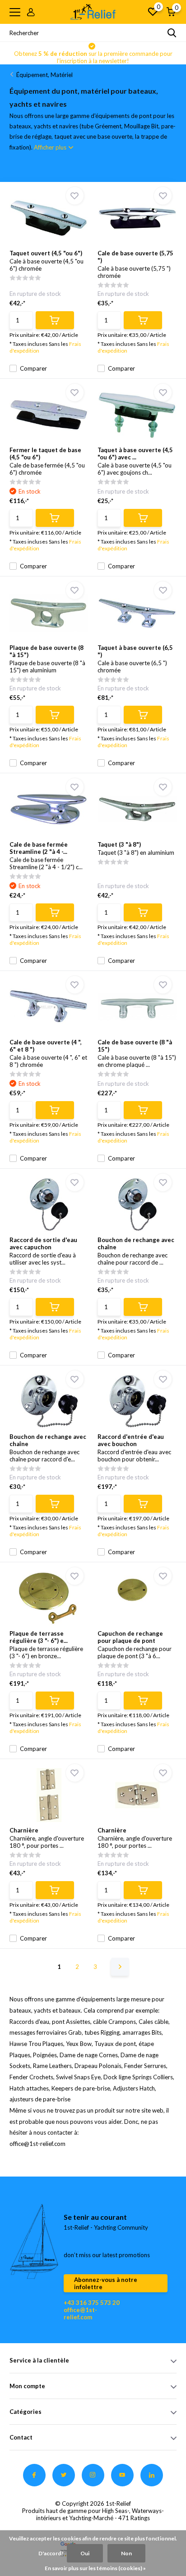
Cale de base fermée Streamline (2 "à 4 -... (39, 848)
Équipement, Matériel (44, 75)
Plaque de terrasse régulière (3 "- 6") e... (39, 1637)
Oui (85, 2553)
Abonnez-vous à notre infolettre (106, 2283)
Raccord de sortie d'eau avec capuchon (43, 1243)
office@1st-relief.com (80, 2313)
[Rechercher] (172, 33)
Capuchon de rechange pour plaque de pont (130, 1637)
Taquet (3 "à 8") (119, 844)
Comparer (33, 368)
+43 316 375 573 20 (92, 2303)
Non (126, 2553)
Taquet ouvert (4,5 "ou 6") (46, 253)
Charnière (24, 1830)
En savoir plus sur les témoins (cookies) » (95, 2568)
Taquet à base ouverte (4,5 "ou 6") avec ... (135, 454)
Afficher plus (51, 147)
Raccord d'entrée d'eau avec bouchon (131, 1440)
